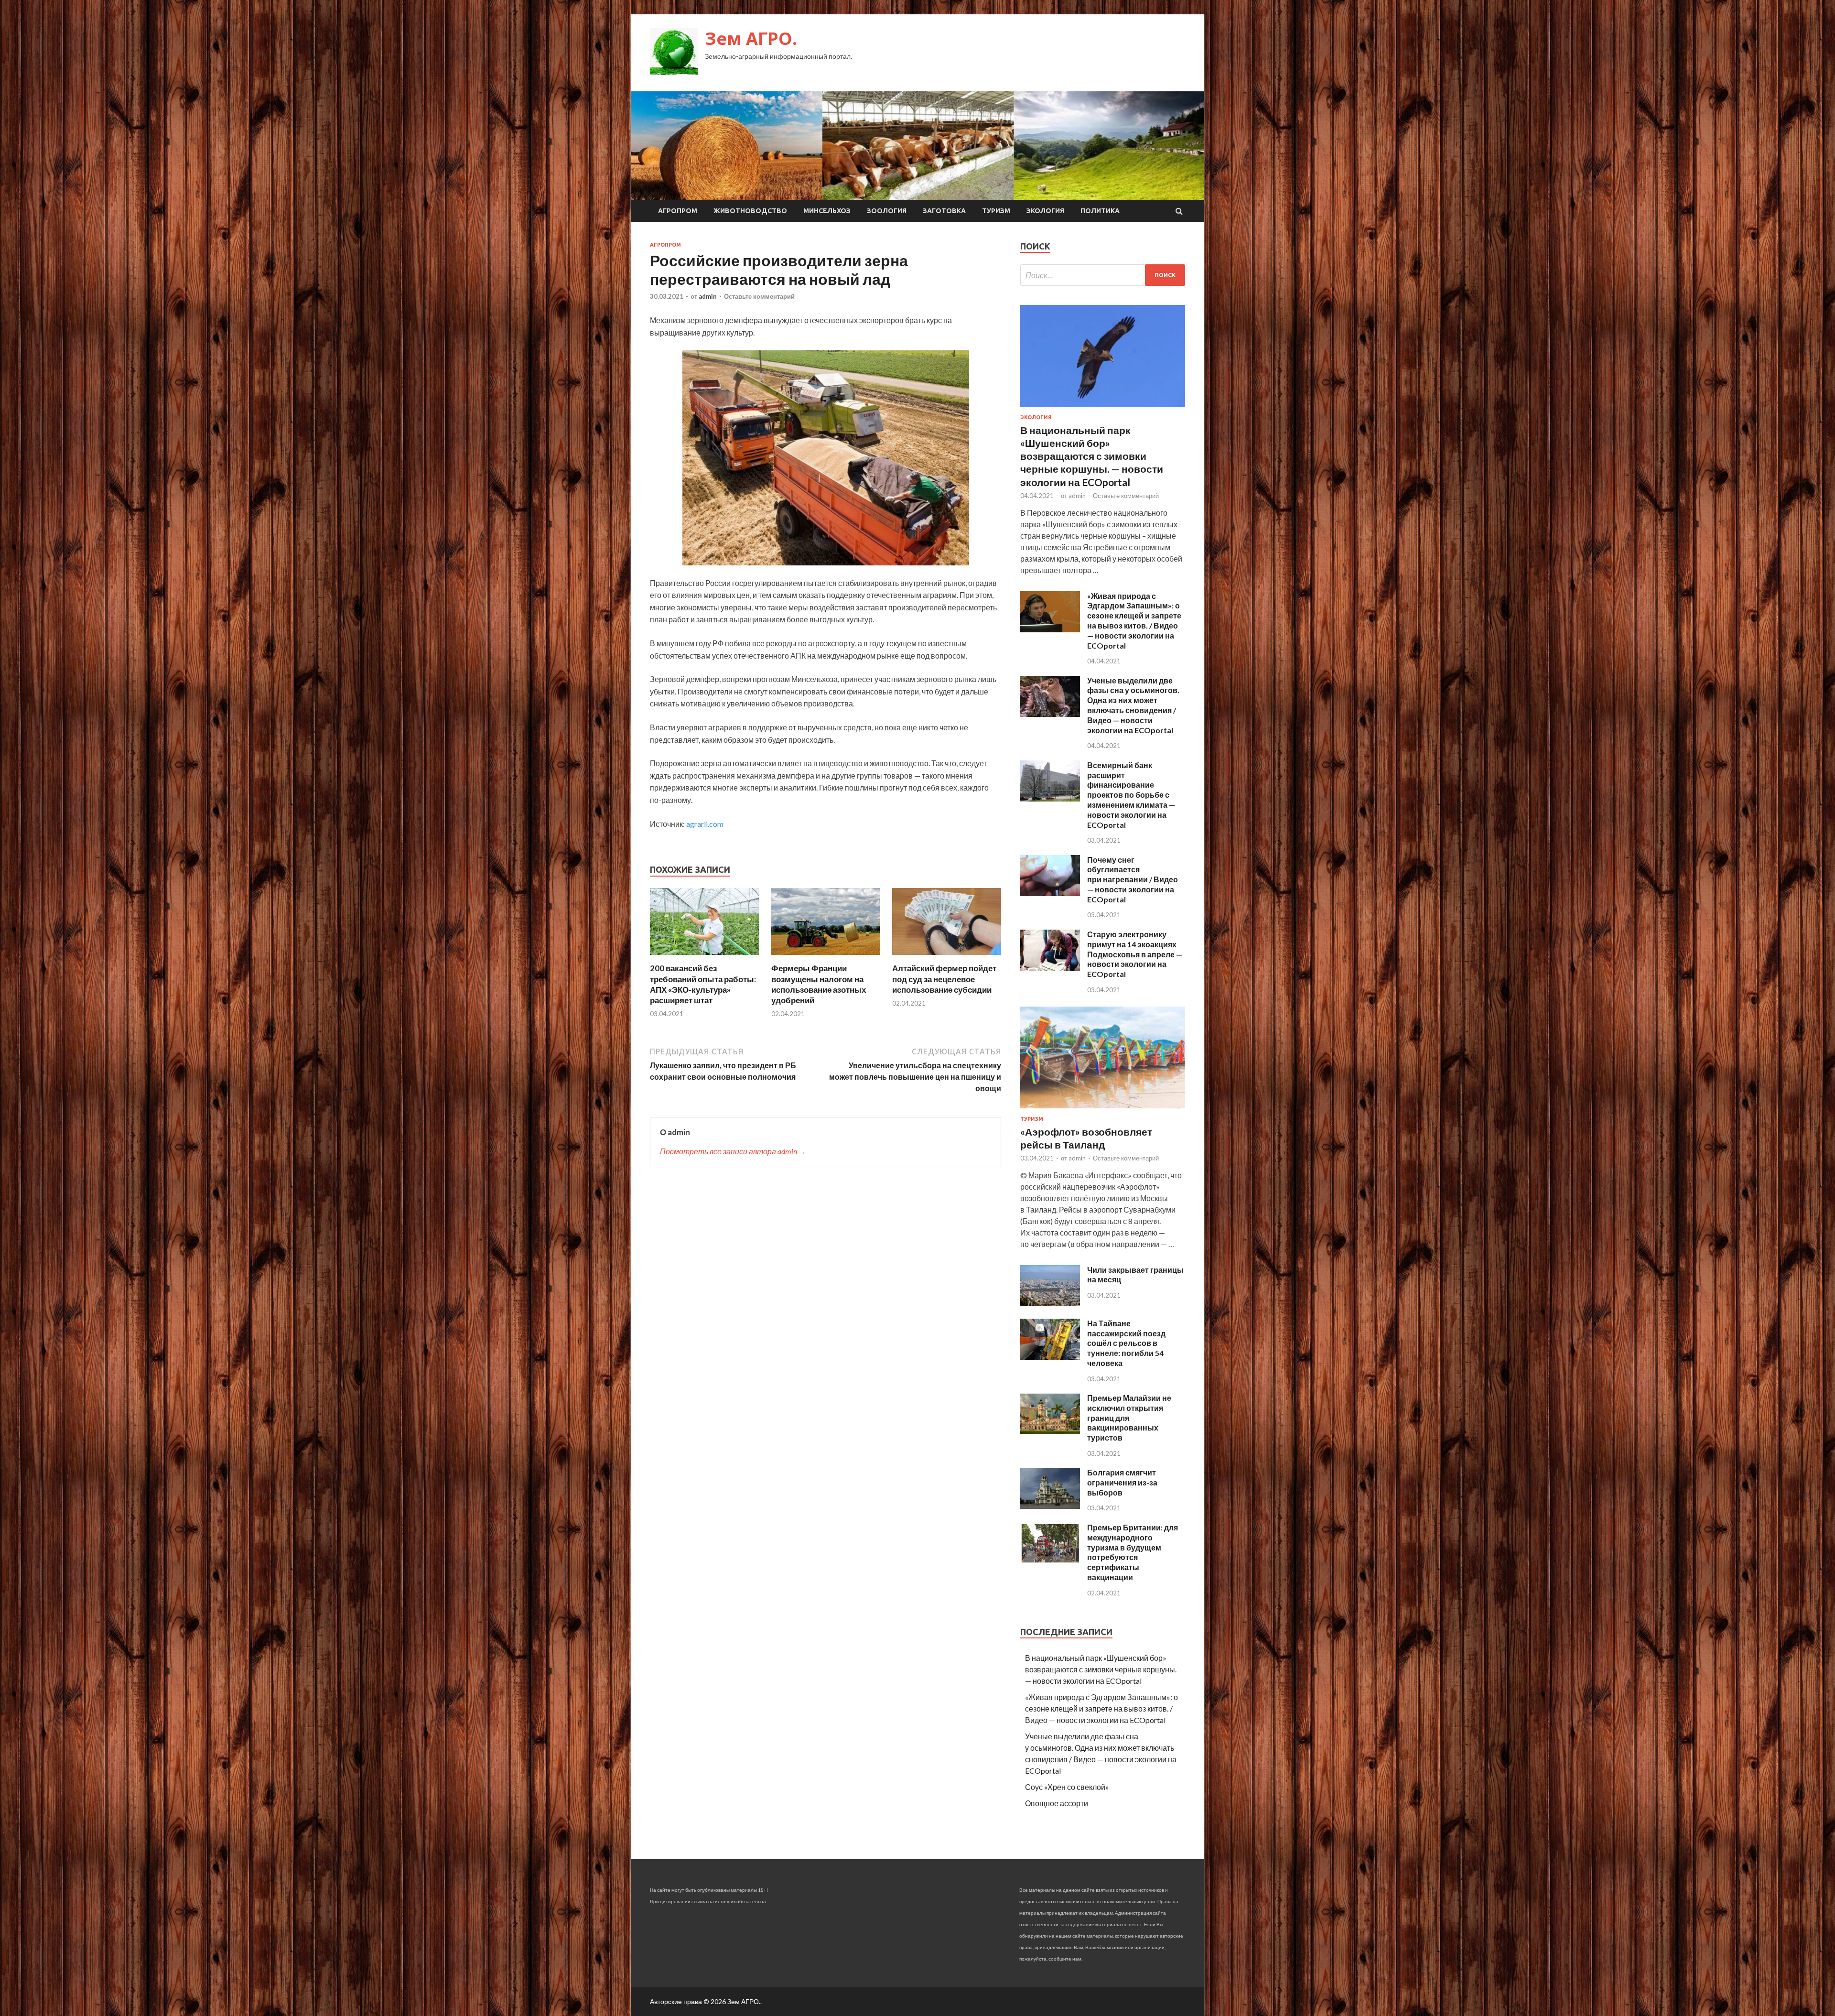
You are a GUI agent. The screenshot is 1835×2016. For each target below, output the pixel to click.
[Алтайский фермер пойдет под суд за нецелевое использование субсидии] (947, 957)
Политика (1100, 211)
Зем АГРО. (751, 38)
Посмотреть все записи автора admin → (733, 1151)
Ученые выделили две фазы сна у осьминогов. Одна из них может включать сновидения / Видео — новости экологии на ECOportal (1133, 705)
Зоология (887, 211)
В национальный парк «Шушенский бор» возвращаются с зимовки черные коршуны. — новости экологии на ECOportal (1092, 456)
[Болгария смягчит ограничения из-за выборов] (1050, 1506)
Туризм (996, 211)
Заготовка (944, 211)
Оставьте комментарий (759, 296)
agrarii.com (705, 824)
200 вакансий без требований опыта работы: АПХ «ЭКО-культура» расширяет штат (703, 984)
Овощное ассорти (1057, 1803)
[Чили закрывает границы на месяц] (1050, 1303)
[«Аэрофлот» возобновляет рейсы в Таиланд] (1103, 1110)
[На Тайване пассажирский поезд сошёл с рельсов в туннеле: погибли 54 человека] (1050, 1357)
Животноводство (750, 211)
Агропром (678, 211)
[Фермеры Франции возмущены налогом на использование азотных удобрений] (826, 957)
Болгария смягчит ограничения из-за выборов (1122, 1482)
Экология (1045, 211)
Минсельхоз (827, 211)
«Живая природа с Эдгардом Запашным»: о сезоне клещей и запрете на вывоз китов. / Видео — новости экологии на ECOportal (1134, 621)
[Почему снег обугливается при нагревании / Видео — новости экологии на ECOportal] (1050, 893)
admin (708, 296)
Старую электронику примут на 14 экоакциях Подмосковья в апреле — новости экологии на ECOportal (1135, 954)
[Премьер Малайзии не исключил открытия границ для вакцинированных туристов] (1050, 1431)
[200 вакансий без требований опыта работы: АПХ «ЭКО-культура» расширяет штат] (704, 957)
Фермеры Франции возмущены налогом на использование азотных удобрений (819, 984)
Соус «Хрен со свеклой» (1067, 1787)
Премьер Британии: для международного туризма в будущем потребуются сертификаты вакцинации (1133, 1552)
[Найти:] (1103, 275)
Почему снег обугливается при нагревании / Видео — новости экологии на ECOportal (1133, 879)
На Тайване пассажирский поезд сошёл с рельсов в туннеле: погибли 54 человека (1126, 1343)
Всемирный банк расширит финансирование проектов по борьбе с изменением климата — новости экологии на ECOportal (1131, 795)
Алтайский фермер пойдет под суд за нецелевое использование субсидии (944, 979)
